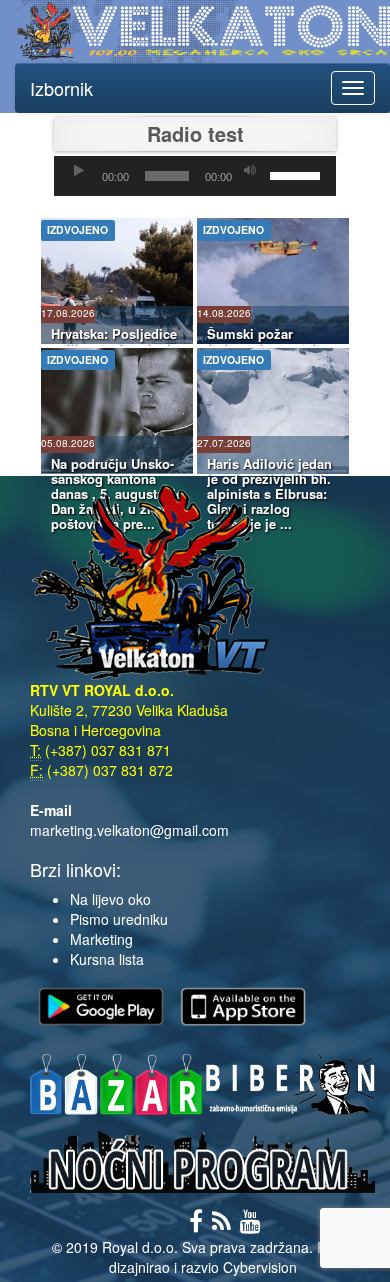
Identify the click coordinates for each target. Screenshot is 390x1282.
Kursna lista (107, 959)
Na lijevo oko (110, 899)
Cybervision (260, 1267)
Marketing (101, 939)
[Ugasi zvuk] (250, 171)
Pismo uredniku (119, 919)
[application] (195, 176)
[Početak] (79, 171)
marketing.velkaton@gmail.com (129, 830)
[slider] (298, 174)
